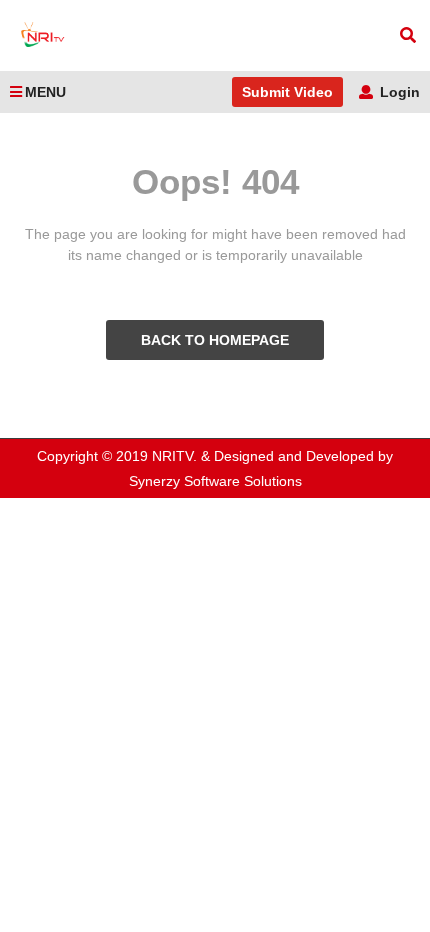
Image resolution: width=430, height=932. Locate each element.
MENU (45, 92)
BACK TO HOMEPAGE (215, 340)
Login (398, 92)
